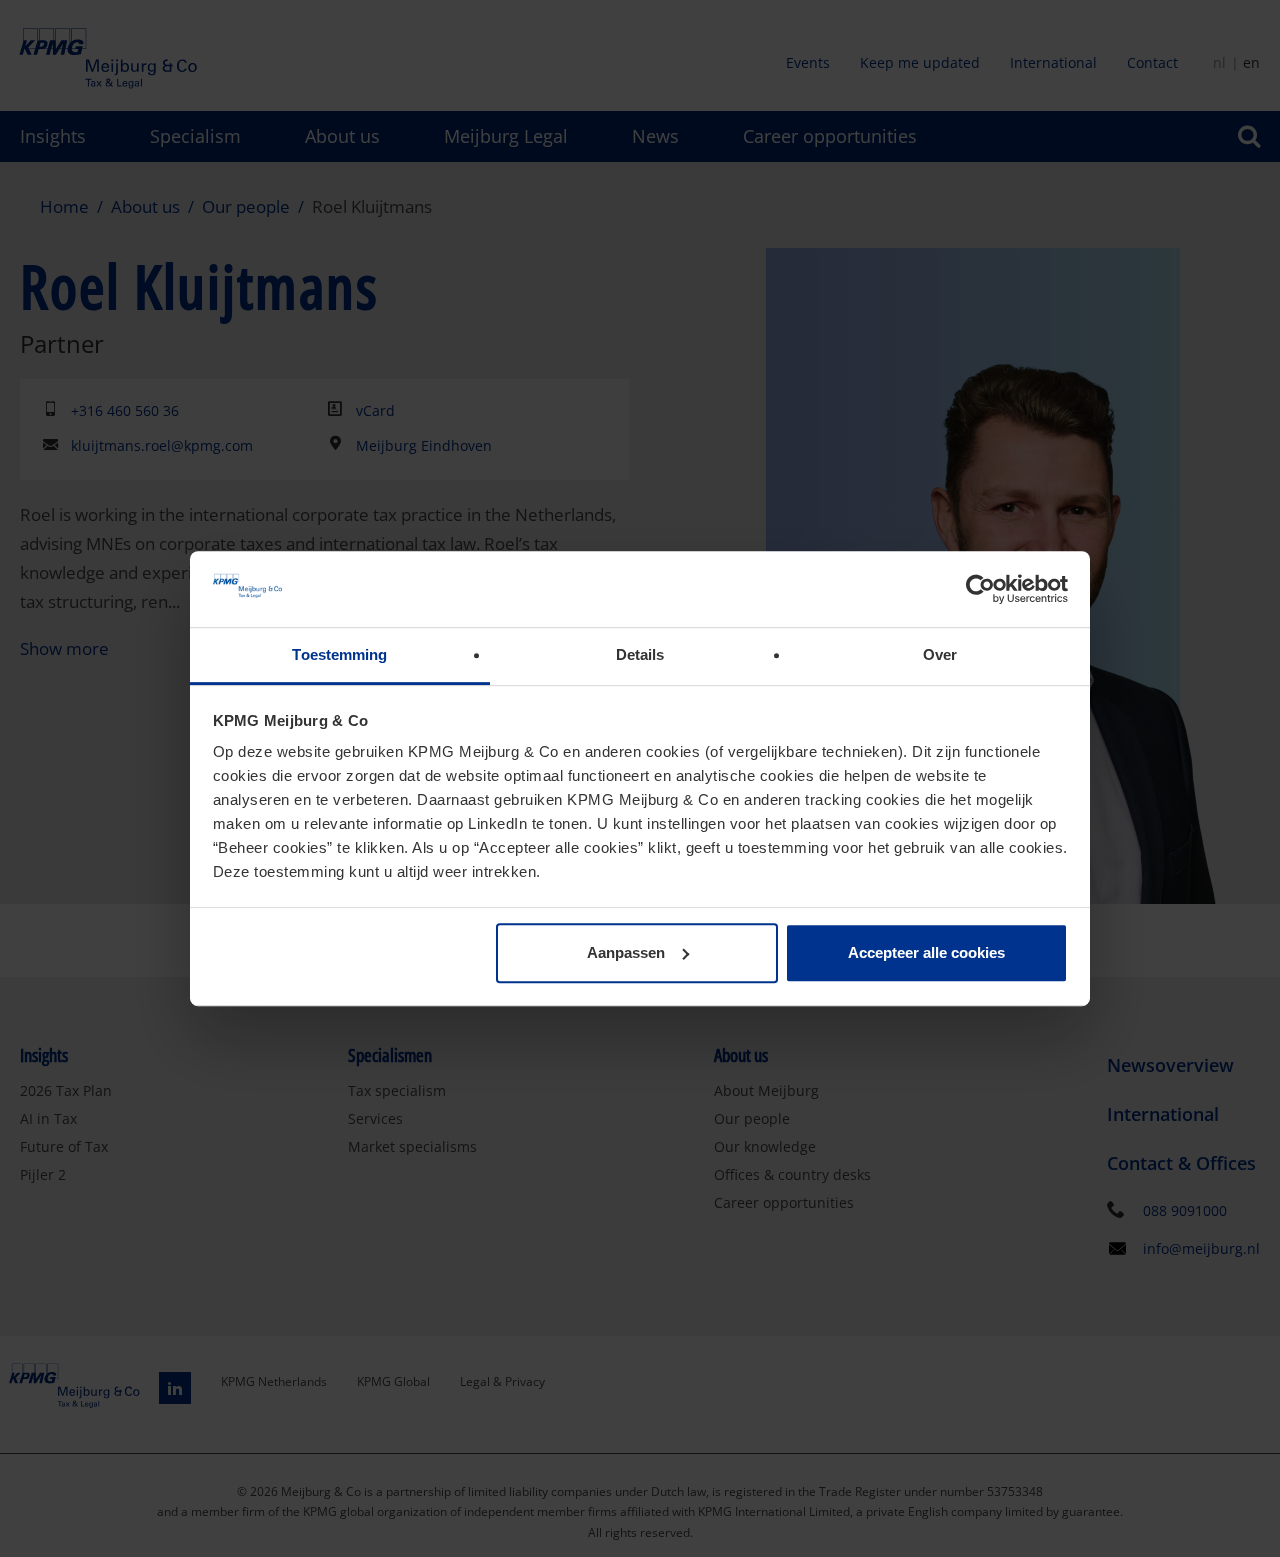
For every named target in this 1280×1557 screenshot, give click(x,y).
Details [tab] (640, 655)
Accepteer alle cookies (926, 952)
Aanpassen (626, 952)
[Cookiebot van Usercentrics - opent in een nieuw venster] (980, 589)
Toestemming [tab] (339, 655)
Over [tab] (940, 655)
